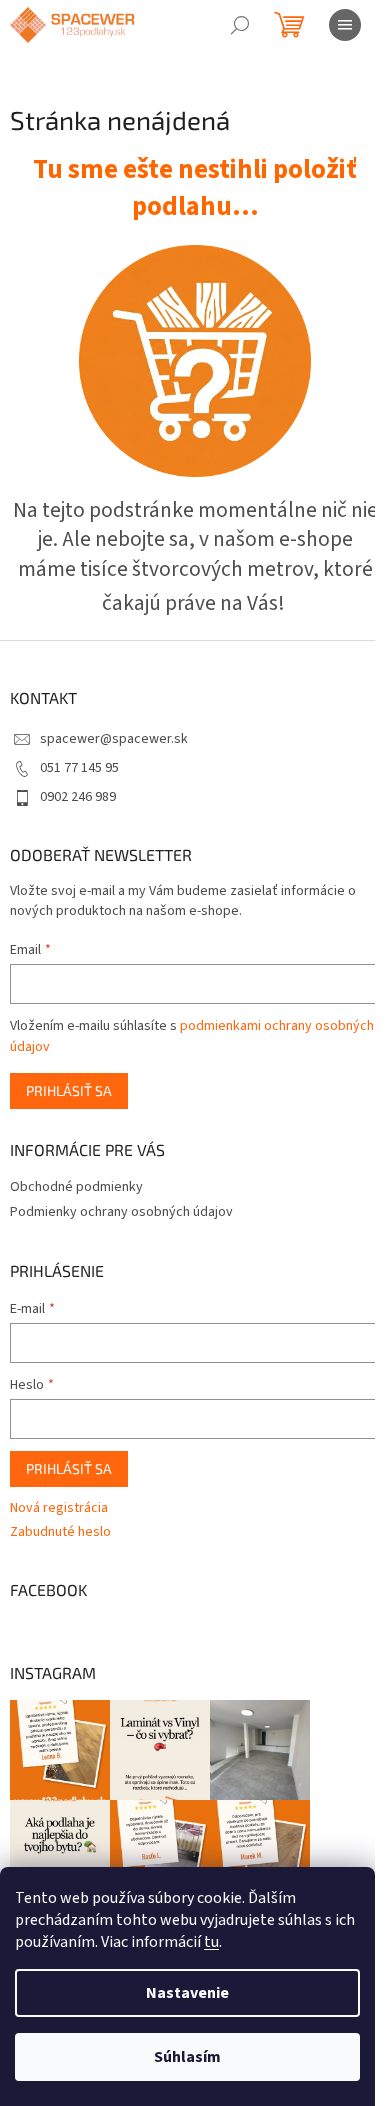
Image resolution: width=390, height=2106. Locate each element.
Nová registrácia (59, 1508)
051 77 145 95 (79, 768)
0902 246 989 (78, 797)
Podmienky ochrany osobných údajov (121, 1212)
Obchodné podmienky (76, 1187)
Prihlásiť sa (69, 1090)
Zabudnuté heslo (60, 1532)
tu (211, 1942)
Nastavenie (187, 1993)
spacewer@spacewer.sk (114, 739)
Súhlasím (187, 2057)
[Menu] (345, 25)
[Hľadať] (240, 25)
